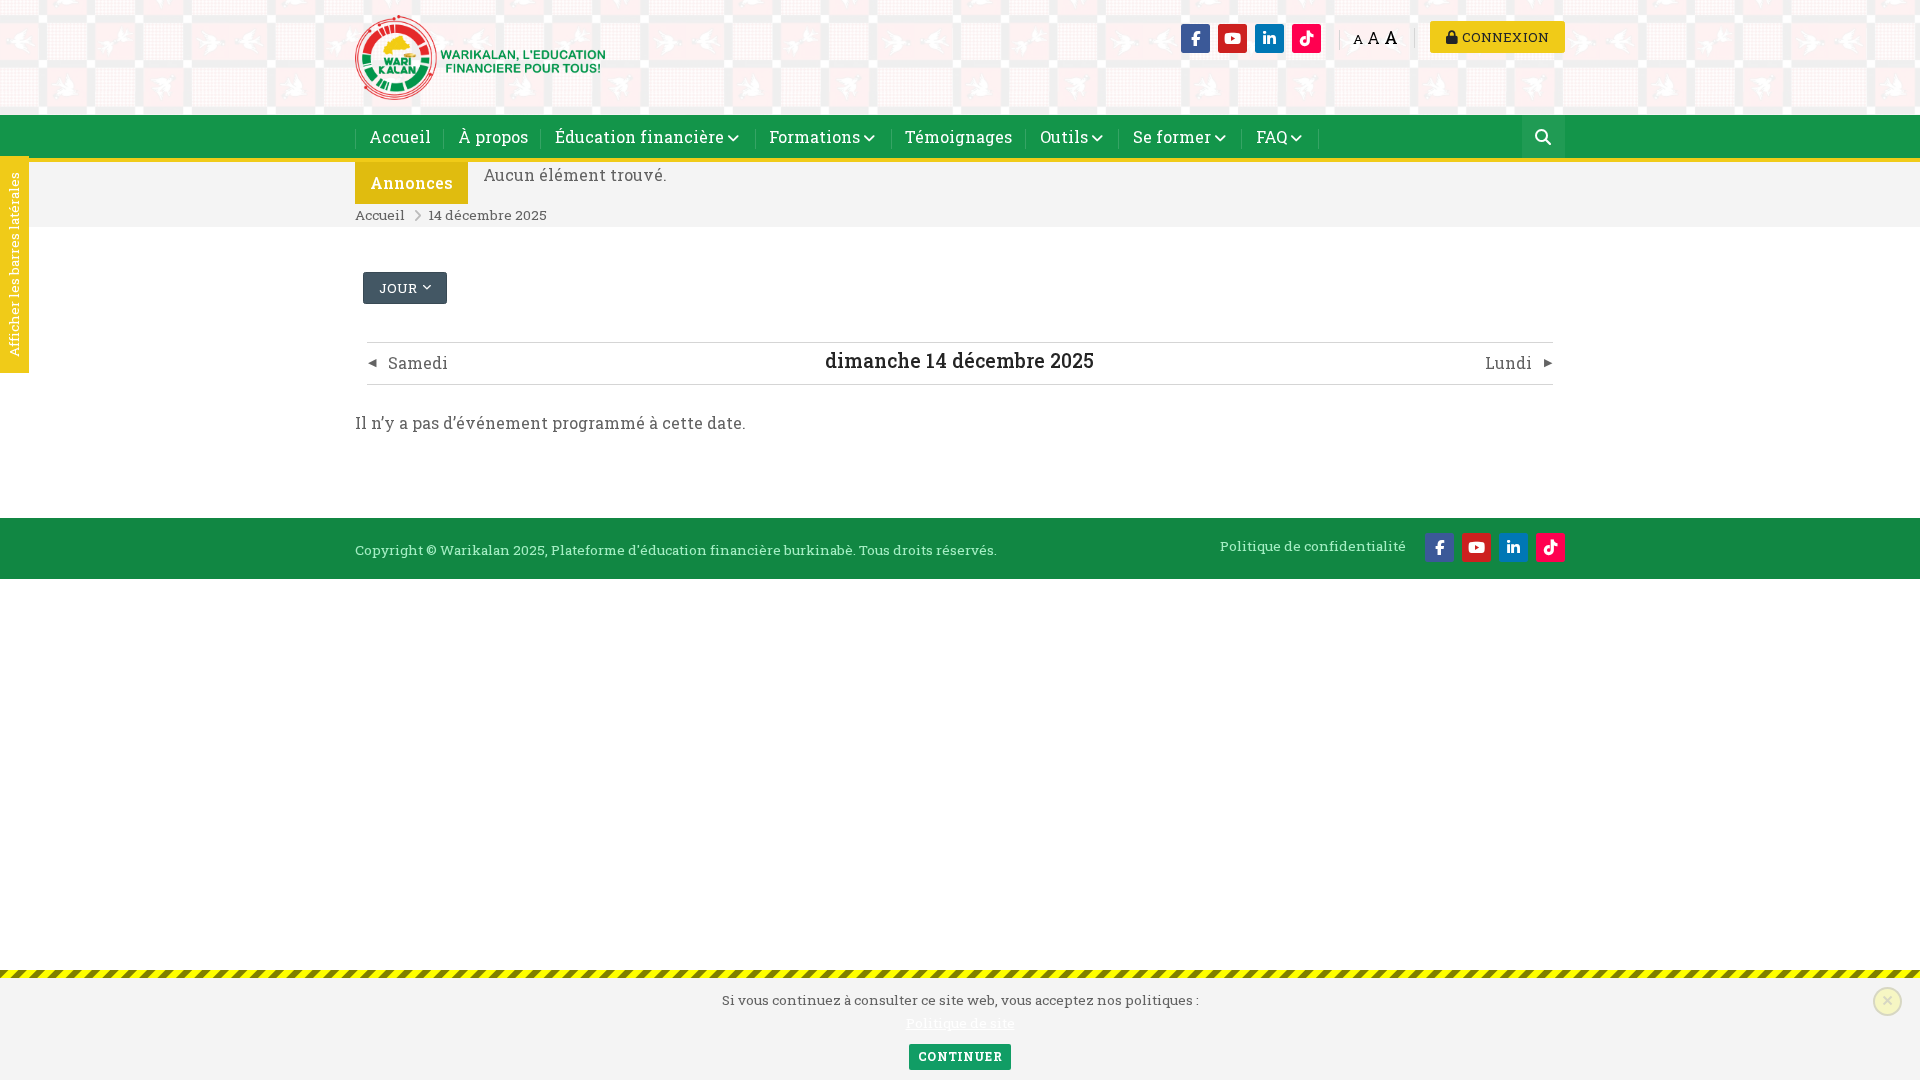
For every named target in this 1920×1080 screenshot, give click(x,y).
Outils (1064, 136)
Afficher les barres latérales (14, 265)
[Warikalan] (480, 55)
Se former (1172, 136)
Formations (814, 136)
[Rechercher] (1543, 138)
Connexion (1503, 37)
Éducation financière (639, 136)
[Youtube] (1232, 38)
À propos (493, 136)
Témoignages (958, 136)
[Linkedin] (1269, 38)
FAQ (1271, 136)
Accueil (400, 136)
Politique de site (960, 1023)
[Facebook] (1195, 38)
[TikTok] (1306, 38)
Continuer (959, 1056)
